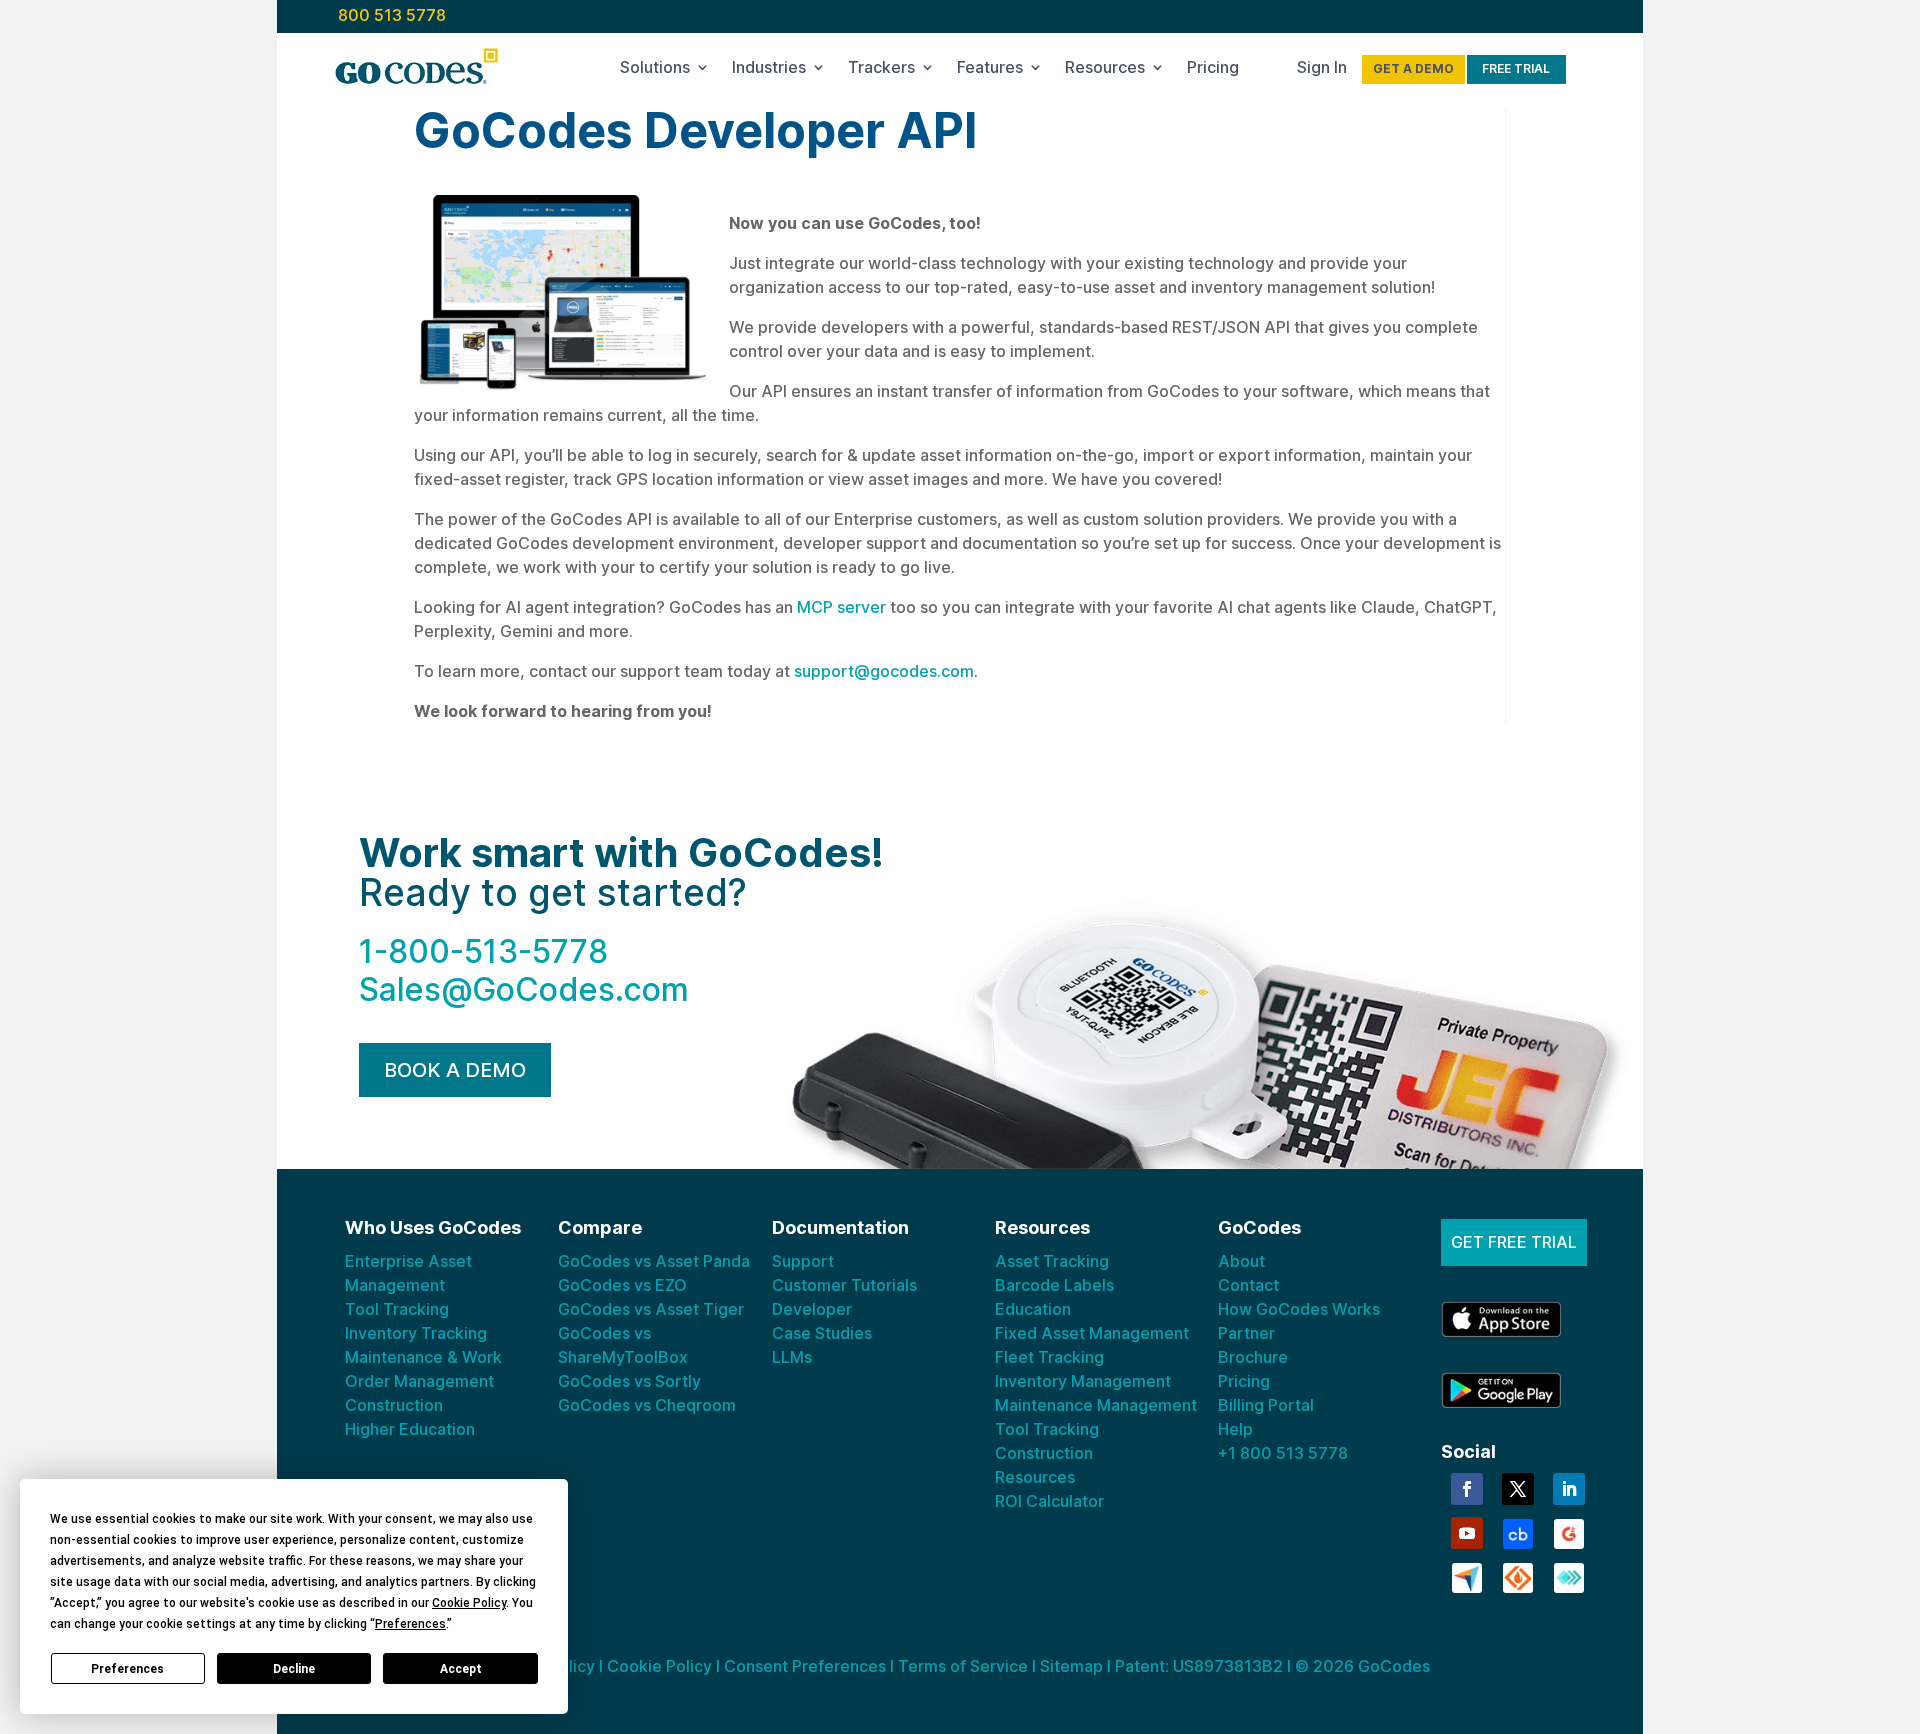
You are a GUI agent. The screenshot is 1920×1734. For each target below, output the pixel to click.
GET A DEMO (1413, 68)
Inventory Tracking (416, 1333)
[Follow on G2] (1569, 1532)
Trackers (881, 71)
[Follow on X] (1518, 1489)
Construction (394, 1405)
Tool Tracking (397, 1309)
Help (1235, 1429)
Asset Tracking (1052, 1261)
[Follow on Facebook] (1467, 1489)
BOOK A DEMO (455, 1070)
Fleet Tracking (1049, 1357)
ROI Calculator (1049, 1501)
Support (803, 1261)
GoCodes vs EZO (622, 1285)
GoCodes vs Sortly (629, 1381)
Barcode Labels (1054, 1285)
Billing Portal (1266, 1405)
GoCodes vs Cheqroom (647, 1405)
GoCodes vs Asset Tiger (651, 1309)
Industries (769, 71)
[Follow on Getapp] (1569, 1576)
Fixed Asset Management (1092, 1333)
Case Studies (822, 1333)
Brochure (1253, 1357)
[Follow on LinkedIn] (1569, 1489)
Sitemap (1071, 1666)
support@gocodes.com (884, 671)
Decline (294, 1669)
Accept (461, 1669)
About (1241, 1261)
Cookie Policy (659, 1666)
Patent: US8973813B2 (1199, 1666)
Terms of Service (963, 1666)
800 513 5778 (392, 15)
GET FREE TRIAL (1514, 1242)
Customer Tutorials (844, 1285)
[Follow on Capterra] (1467, 1576)
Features (990, 71)
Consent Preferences (805, 1666)
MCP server (839, 607)
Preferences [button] (410, 1624)
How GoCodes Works (1299, 1309)
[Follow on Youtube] (1467, 1533)
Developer (812, 1309)
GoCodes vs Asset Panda (654, 1261)
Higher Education (410, 1429)
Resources (1105, 71)
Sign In (1322, 71)
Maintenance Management (1096, 1405)
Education (1033, 1309)
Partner (1246, 1333)
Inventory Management (1083, 1381)
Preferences (127, 1669)
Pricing (1213, 71)
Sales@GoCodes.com (524, 989)
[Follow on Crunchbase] (1518, 1532)
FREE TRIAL (1516, 68)
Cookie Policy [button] (469, 1603)
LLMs (792, 1357)
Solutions (655, 71)
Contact (1248, 1285)
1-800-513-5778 (483, 951)
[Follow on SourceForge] (1518, 1576)
